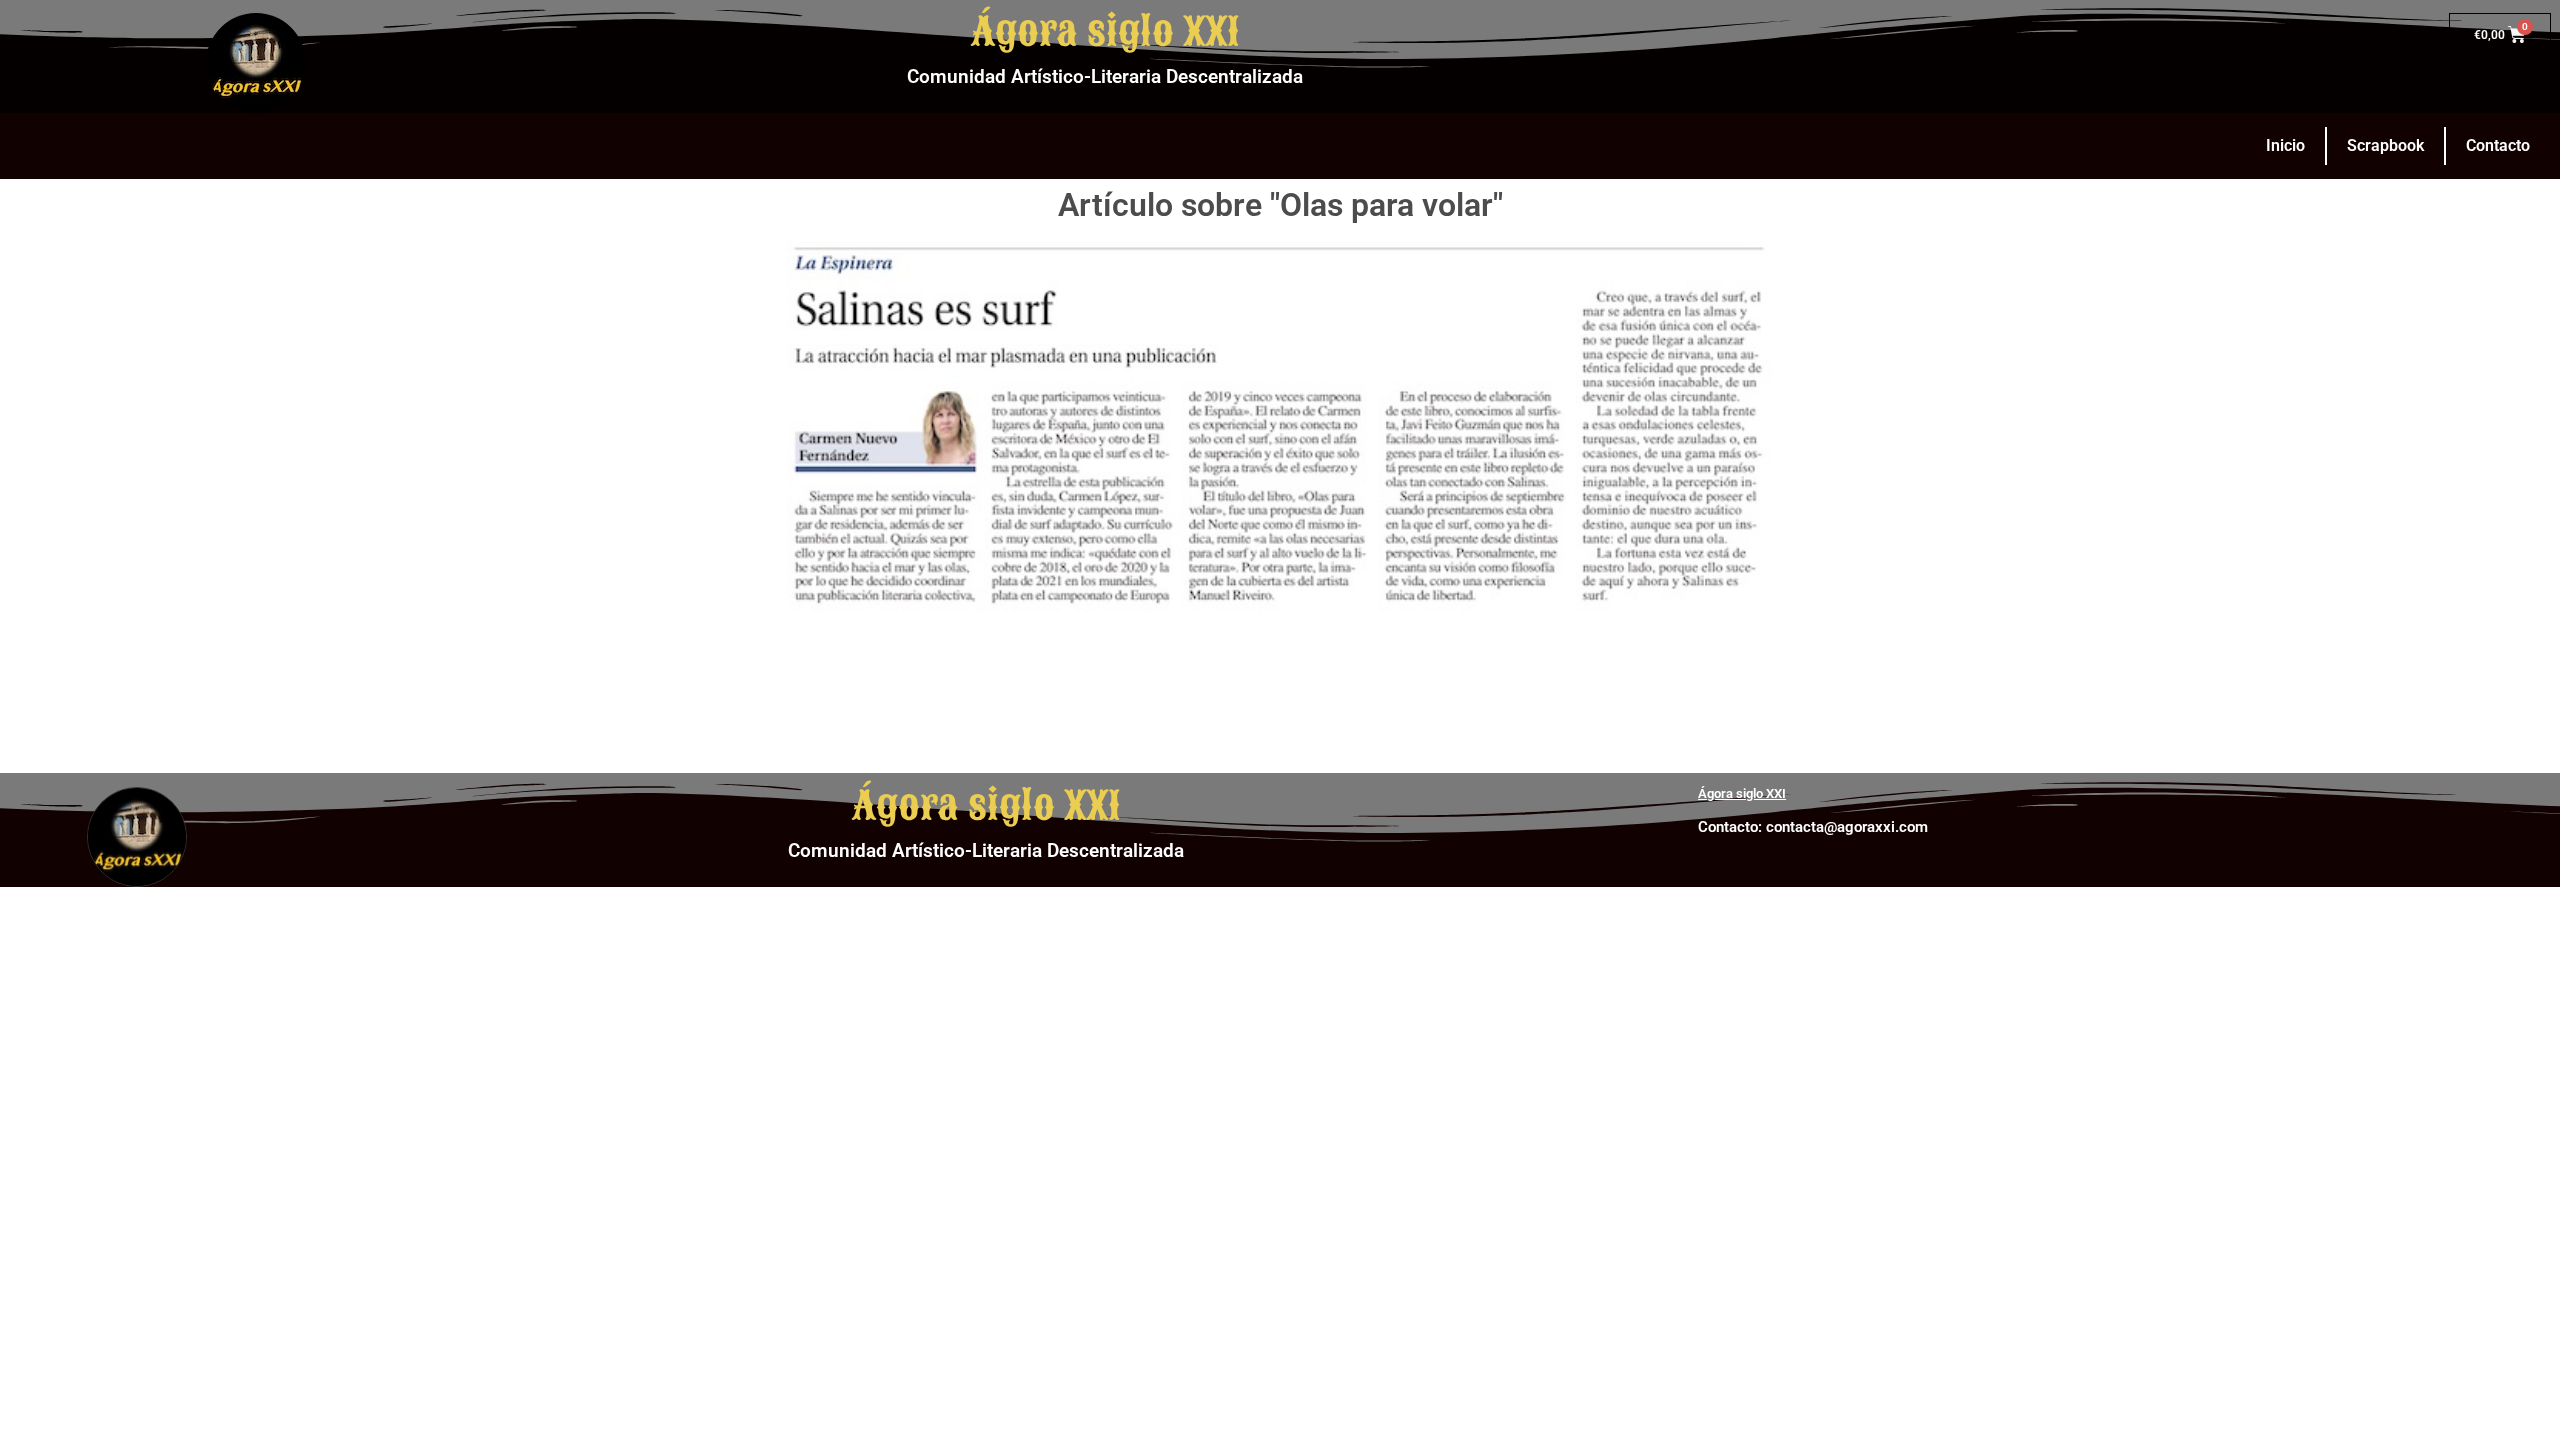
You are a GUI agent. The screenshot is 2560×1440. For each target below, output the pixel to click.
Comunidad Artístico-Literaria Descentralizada (1105, 76)
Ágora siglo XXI (1105, 32)
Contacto (2498, 145)
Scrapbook (2385, 145)
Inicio (2285, 145)
